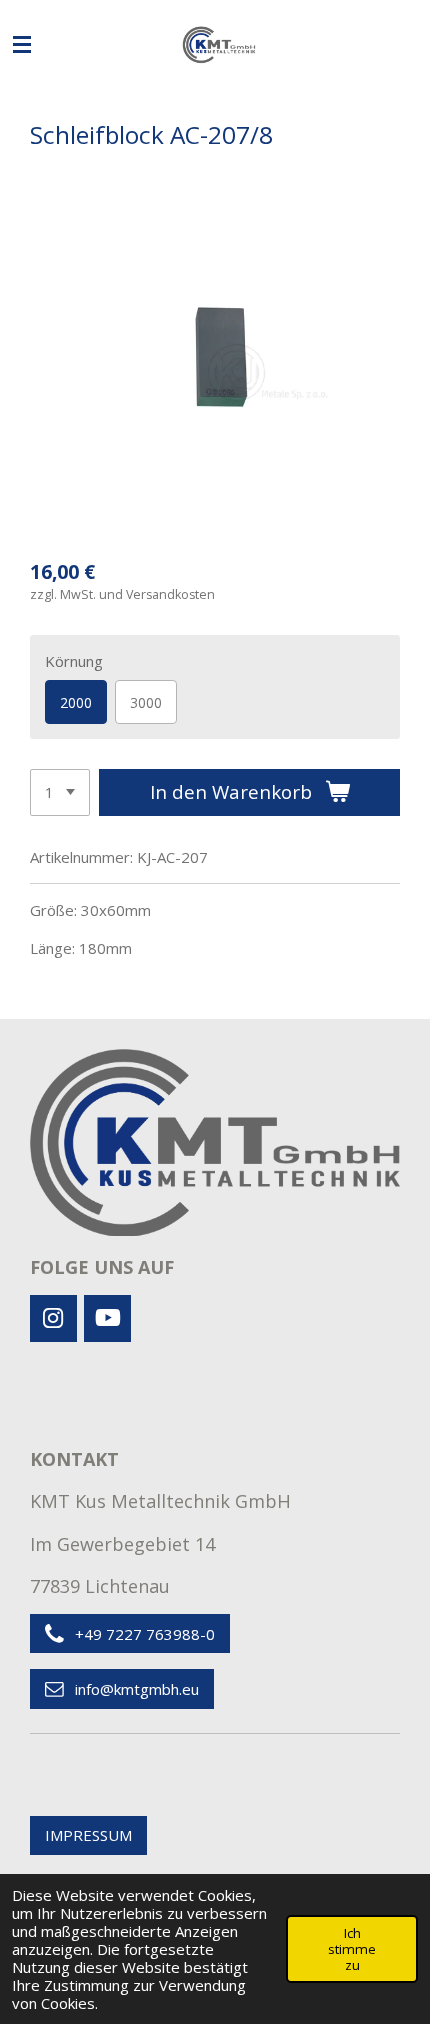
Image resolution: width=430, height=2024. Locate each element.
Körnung (74, 661)
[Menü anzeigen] (22, 45)
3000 (146, 702)
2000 (76, 702)
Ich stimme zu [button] (352, 1949)
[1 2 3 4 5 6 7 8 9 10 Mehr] (60, 792)
